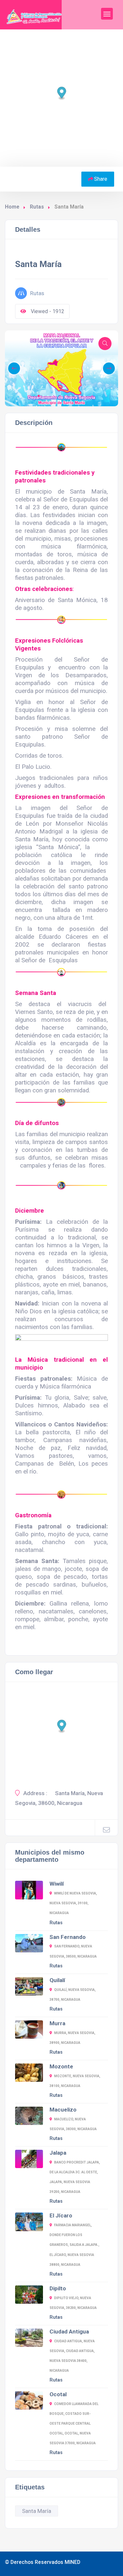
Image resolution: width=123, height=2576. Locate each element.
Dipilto (58, 2288)
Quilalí (57, 1980)
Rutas (37, 207)
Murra (57, 2023)
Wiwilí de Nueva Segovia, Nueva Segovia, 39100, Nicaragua (73, 1903)
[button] (39, 396)
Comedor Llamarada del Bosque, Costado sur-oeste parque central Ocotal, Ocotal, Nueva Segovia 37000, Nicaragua (74, 2424)
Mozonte (61, 2066)
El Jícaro (61, 2215)
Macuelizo (63, 2110)
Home (12, 207)
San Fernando (68, 1937)
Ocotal (58, 2394)
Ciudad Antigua (69, 2332)
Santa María (37, 2511)
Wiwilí (57, 1884)
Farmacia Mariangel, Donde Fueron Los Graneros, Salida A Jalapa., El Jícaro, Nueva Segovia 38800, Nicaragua (74, 2245)
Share (101, 179)
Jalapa (58, 2153)
